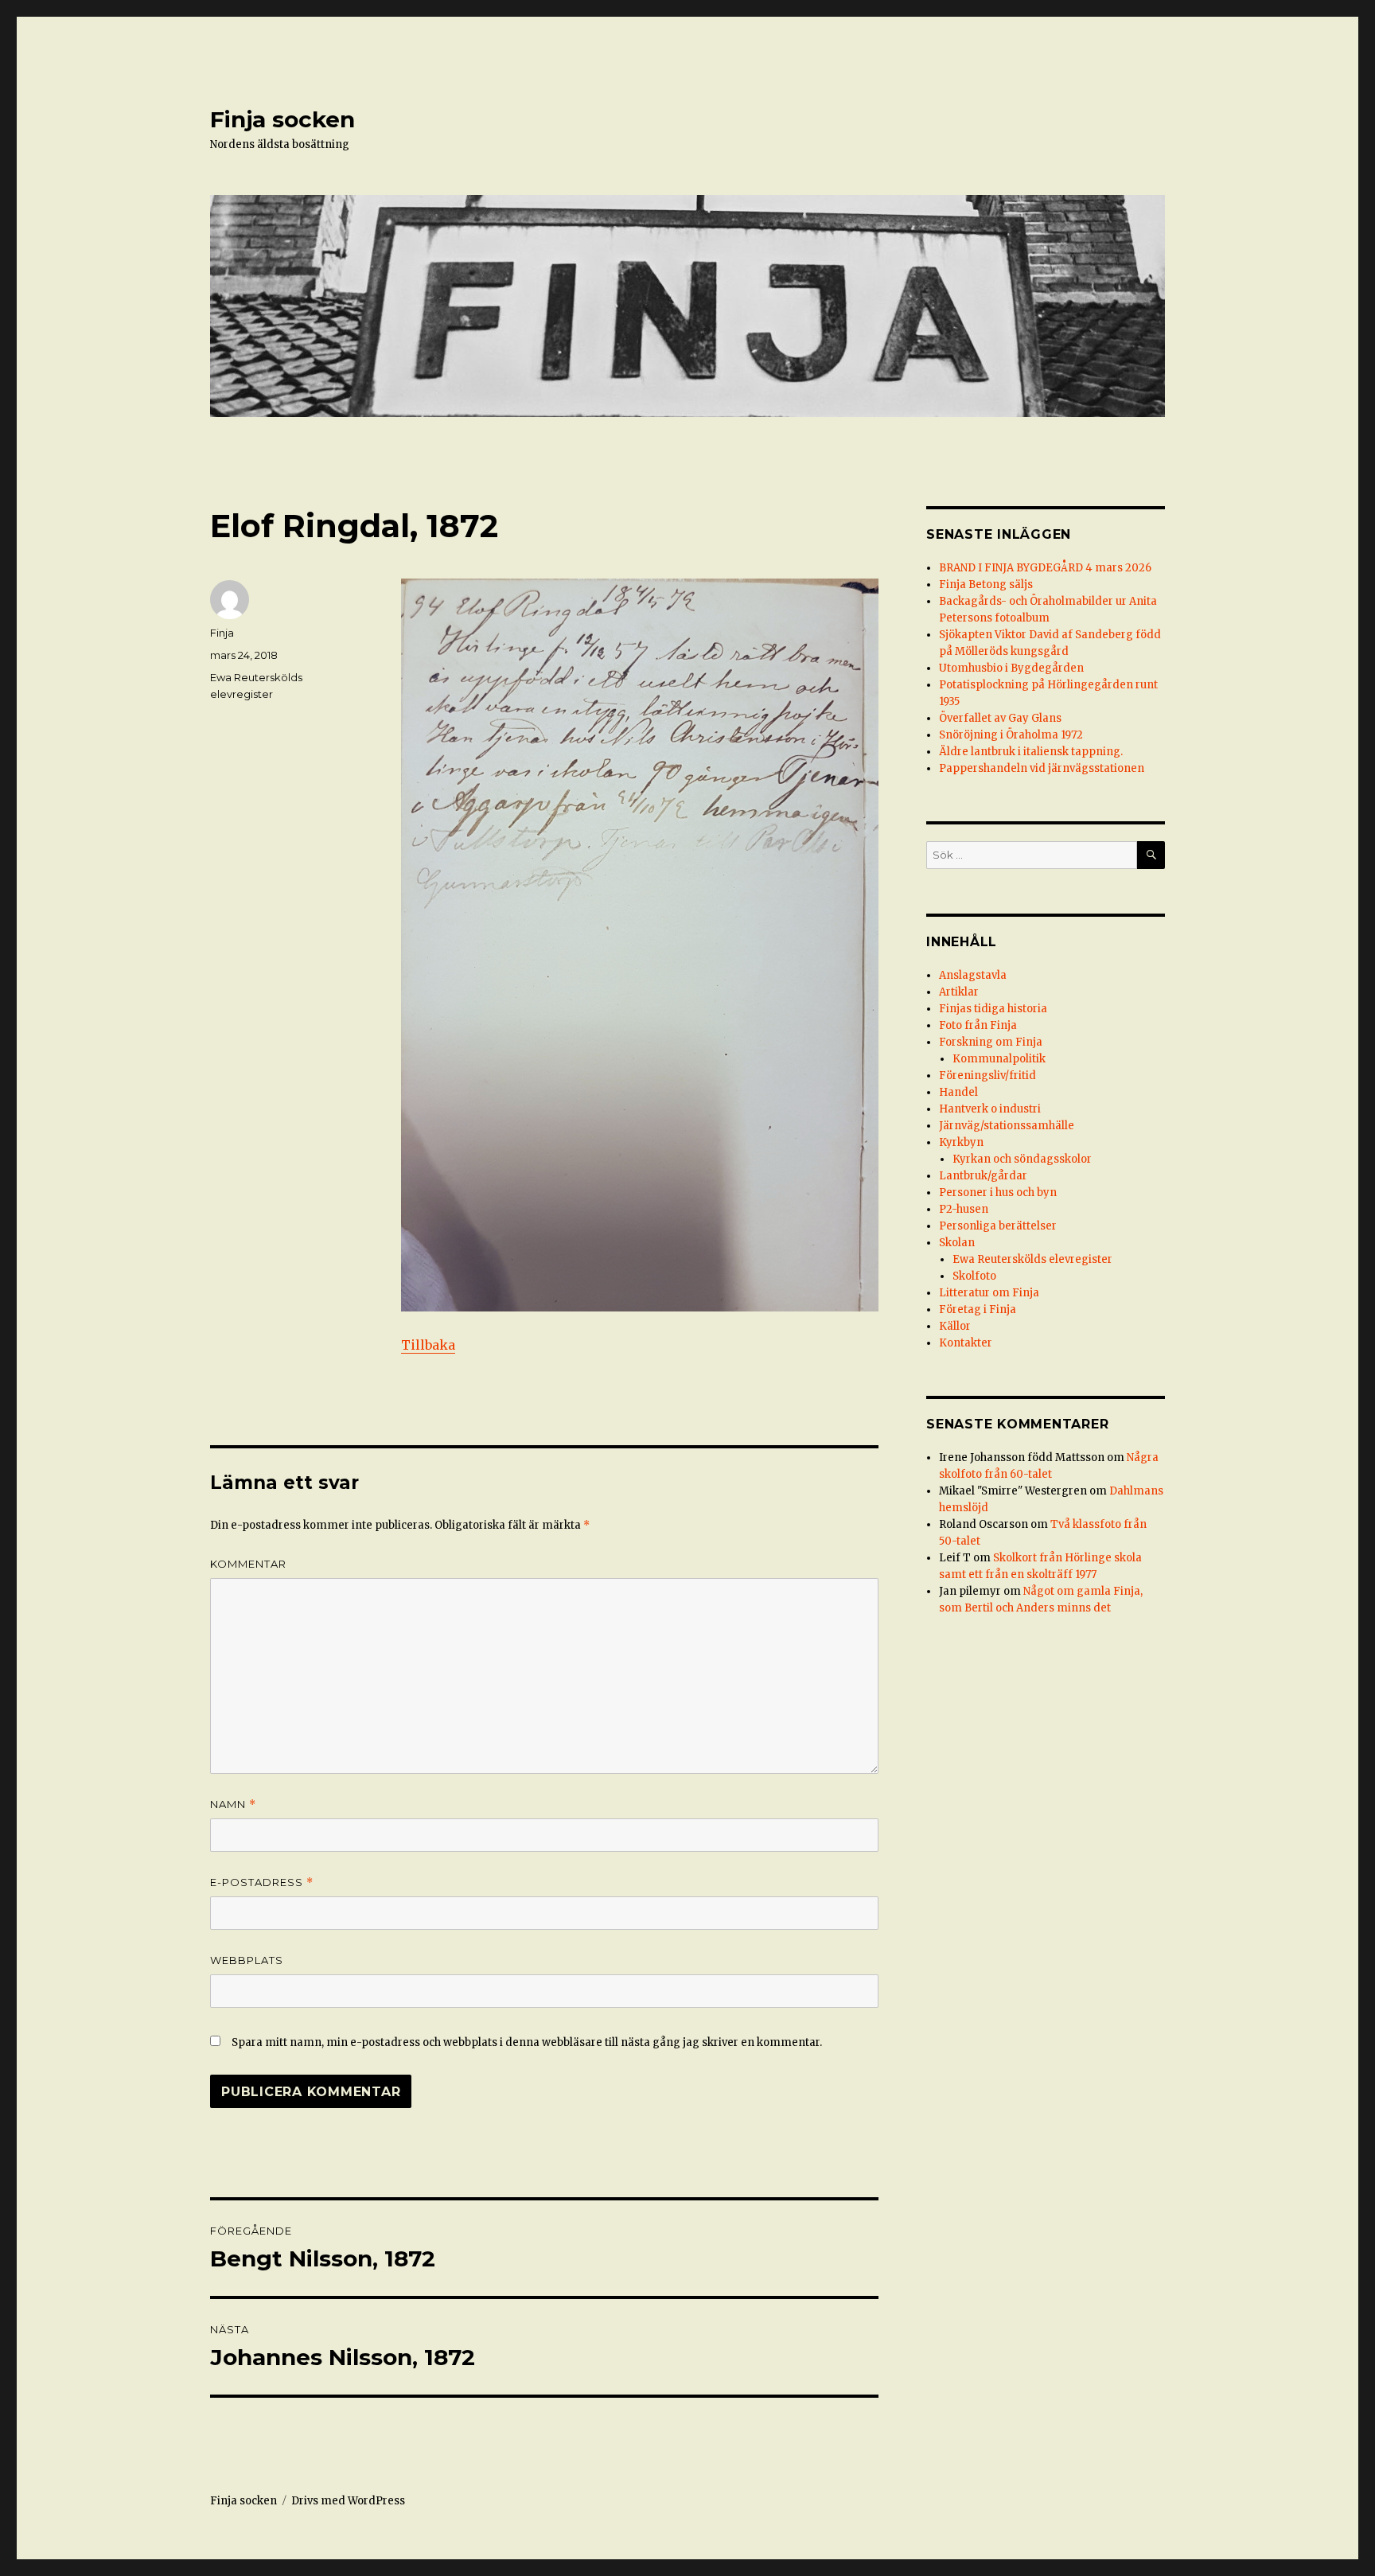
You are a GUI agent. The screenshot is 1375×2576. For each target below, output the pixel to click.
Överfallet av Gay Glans (1000, 718)
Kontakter (966, 1343)
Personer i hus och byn (998, 1193)
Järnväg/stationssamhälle (1007, 1126)
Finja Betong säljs (986, 585)
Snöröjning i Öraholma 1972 (1011, 735)
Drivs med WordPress (348, 2501)
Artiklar (959, 992)
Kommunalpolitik (999, 1059)
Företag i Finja (978, 1309)
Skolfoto (974, 1276)
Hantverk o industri (990, 1109)
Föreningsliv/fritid (987, 1076)
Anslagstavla (973, 975)
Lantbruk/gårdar (983, 1176)
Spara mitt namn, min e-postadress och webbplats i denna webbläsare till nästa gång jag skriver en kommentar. (527, 2042)
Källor (955, 1326)
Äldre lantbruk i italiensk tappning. (1031, 752)
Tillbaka (428, 1345)
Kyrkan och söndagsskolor (1022, 1159)
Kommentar (248, 1564)
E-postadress (262, 1882)
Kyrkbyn (961, 1142)
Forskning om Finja (991, 1042)
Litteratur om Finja (989, 1293)
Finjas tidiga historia (993, 1009)
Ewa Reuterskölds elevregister (1032, 1259)
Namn (233, 1804)
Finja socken (282, 119)
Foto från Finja (978, 1025)
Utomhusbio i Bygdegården (1011, 668)
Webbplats (247, 1960)
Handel (958, 1092)
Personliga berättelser (998, 1226)
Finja (222, 633)
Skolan (957, 1243)
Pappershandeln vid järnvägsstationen (1042, 768)
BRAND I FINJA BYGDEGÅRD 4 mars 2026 (1045, 568)
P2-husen (964, 1209)
